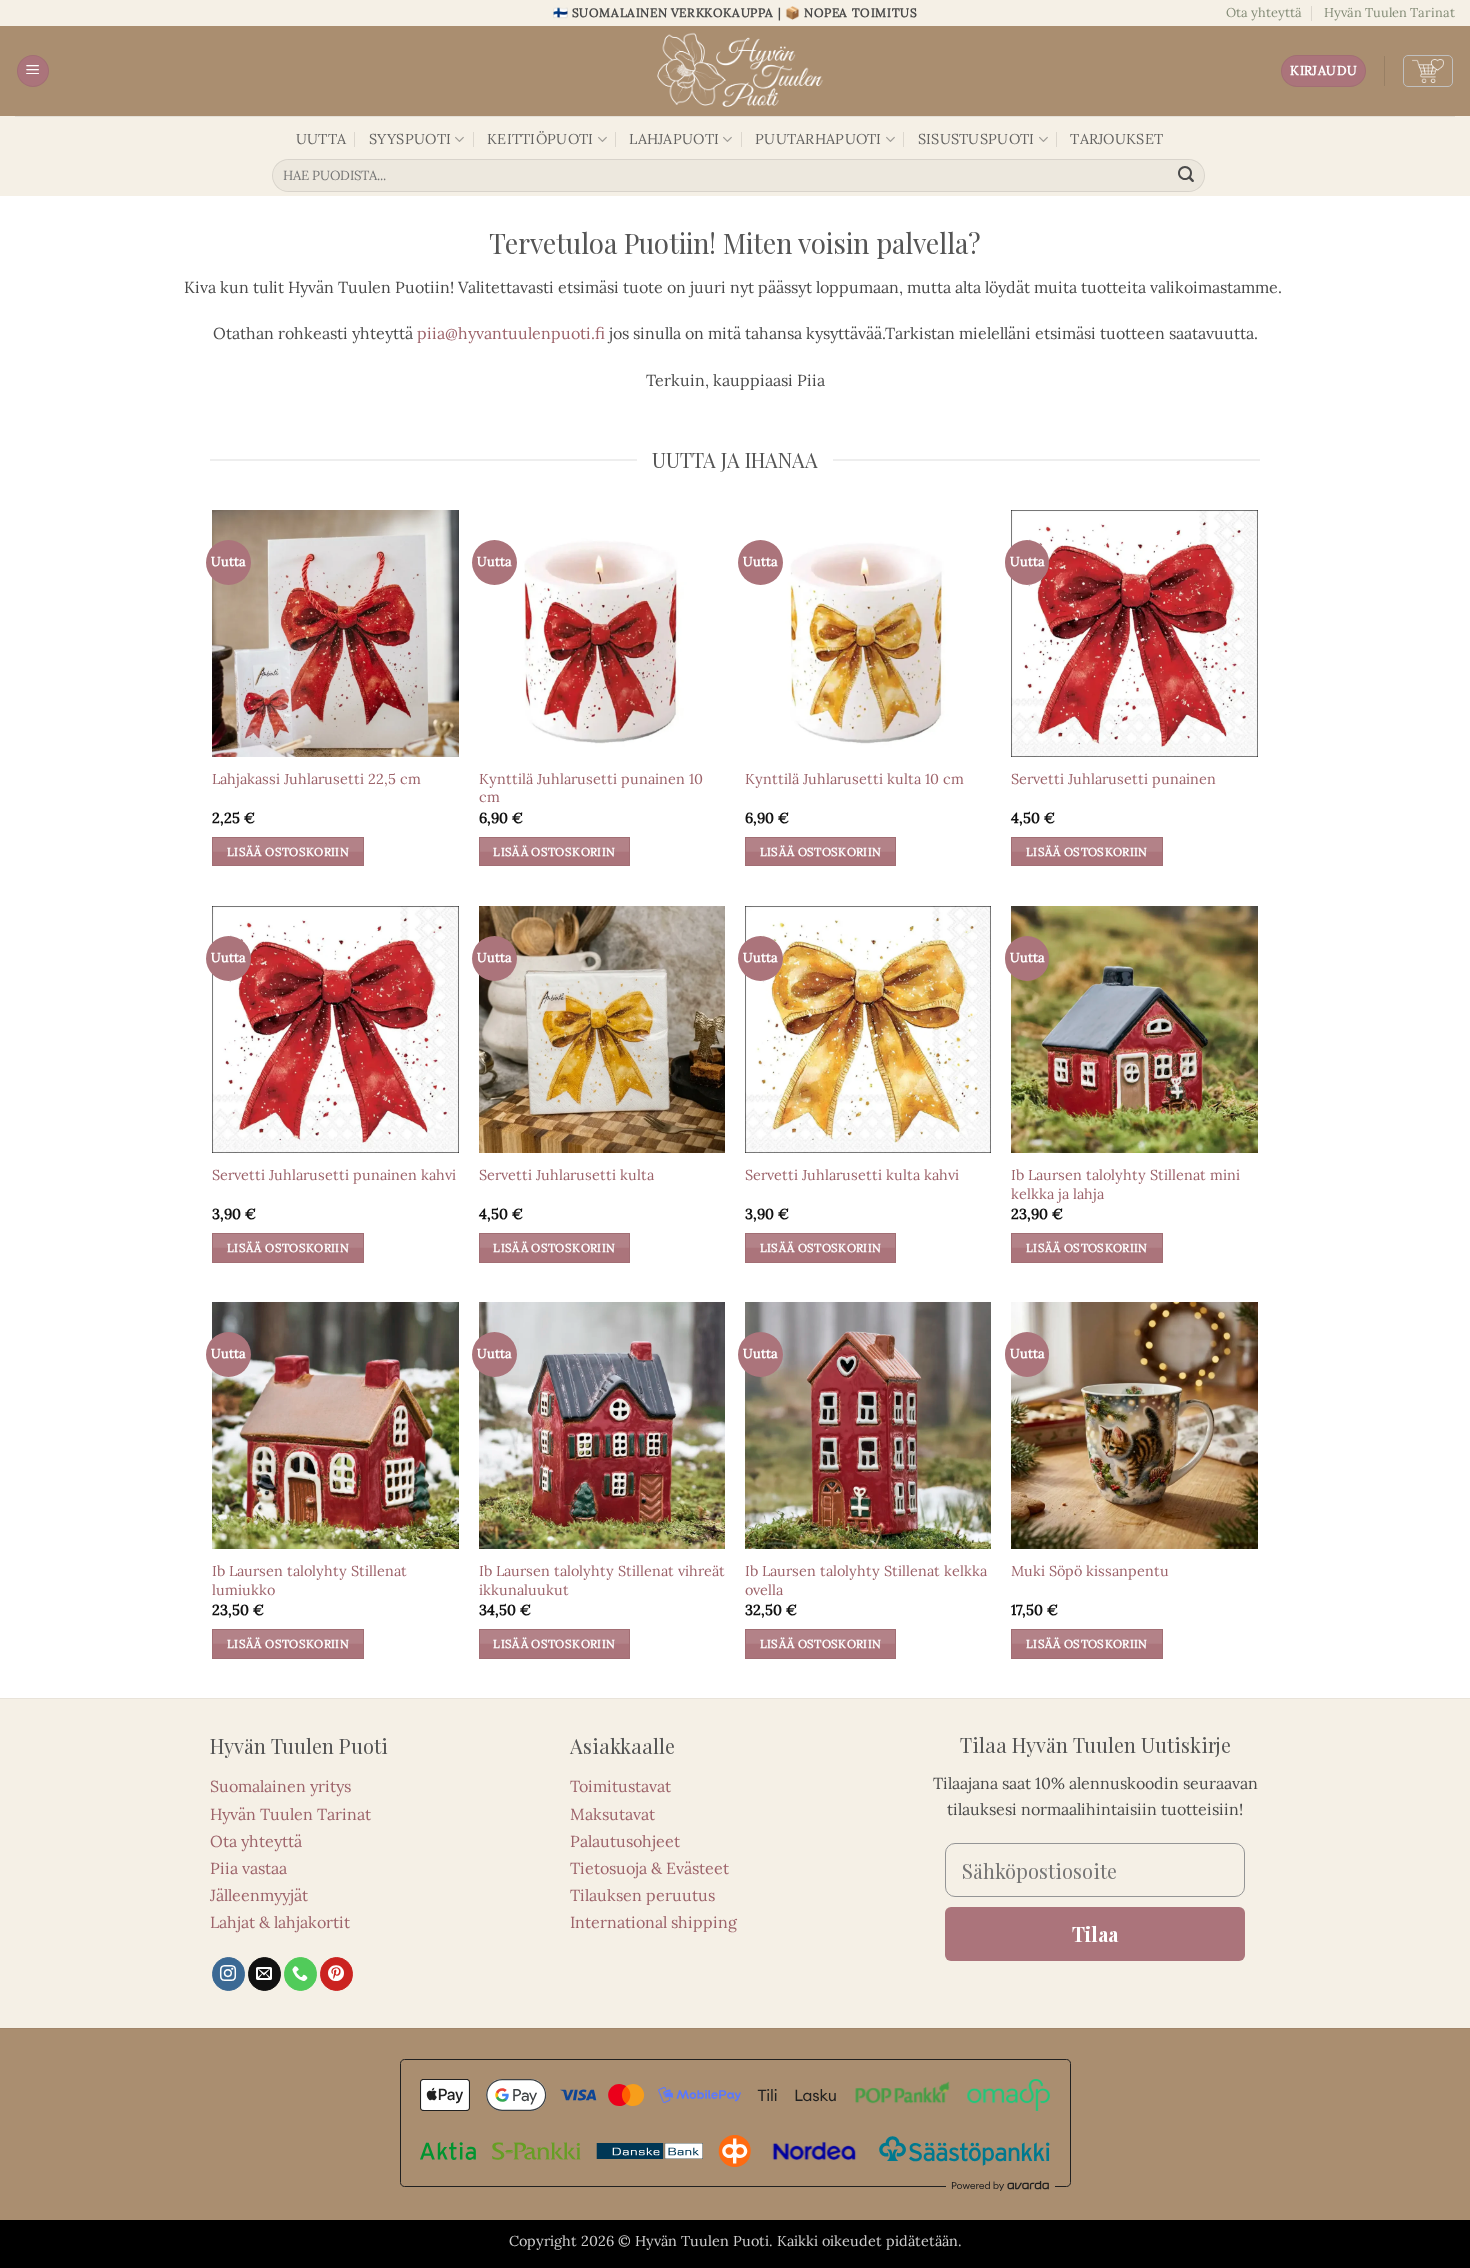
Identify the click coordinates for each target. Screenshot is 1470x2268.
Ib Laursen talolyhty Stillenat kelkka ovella (866, 1580)
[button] (33, 71)
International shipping (653, 1922)
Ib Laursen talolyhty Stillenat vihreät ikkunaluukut (602, 1580)
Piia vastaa (248, 1868)
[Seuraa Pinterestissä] (336, 1974)
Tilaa (1095, 1933)
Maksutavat (612, 1814)
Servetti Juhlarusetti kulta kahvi (852, 1175)
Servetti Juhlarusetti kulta (566, 1175)
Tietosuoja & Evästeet (649, 1868)
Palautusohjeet (625, 1841)
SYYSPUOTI (410, 139)
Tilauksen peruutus (642, 1895)
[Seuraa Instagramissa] (228, 1974)
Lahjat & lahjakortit (280, 1922)
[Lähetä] (1187, 176)
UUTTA (321, 139)
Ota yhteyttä (1264, 12)
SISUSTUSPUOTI (976, 139)
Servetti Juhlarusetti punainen (1113, 779)
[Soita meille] (300, 1974)
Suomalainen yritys (280, 1786)
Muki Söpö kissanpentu (1090, 1571)
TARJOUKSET (1116, 139)
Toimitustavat (620, 1786)
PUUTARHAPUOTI (818, 139)
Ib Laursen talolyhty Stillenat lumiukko (309, 1580)
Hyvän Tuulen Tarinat (1389, 12)
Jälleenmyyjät (259, 1895)
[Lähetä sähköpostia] (264, 1974)
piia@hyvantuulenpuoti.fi (511, 333)
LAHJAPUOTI (674, 139)
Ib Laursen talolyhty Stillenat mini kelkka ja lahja (1125, 1184)
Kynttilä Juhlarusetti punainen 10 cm (591, 788)
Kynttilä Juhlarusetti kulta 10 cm (854, 779)
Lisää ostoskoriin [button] (288, 851)
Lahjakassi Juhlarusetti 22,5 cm (316, 779)
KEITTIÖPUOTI (540, 139)
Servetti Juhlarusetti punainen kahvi (334, 1175)
